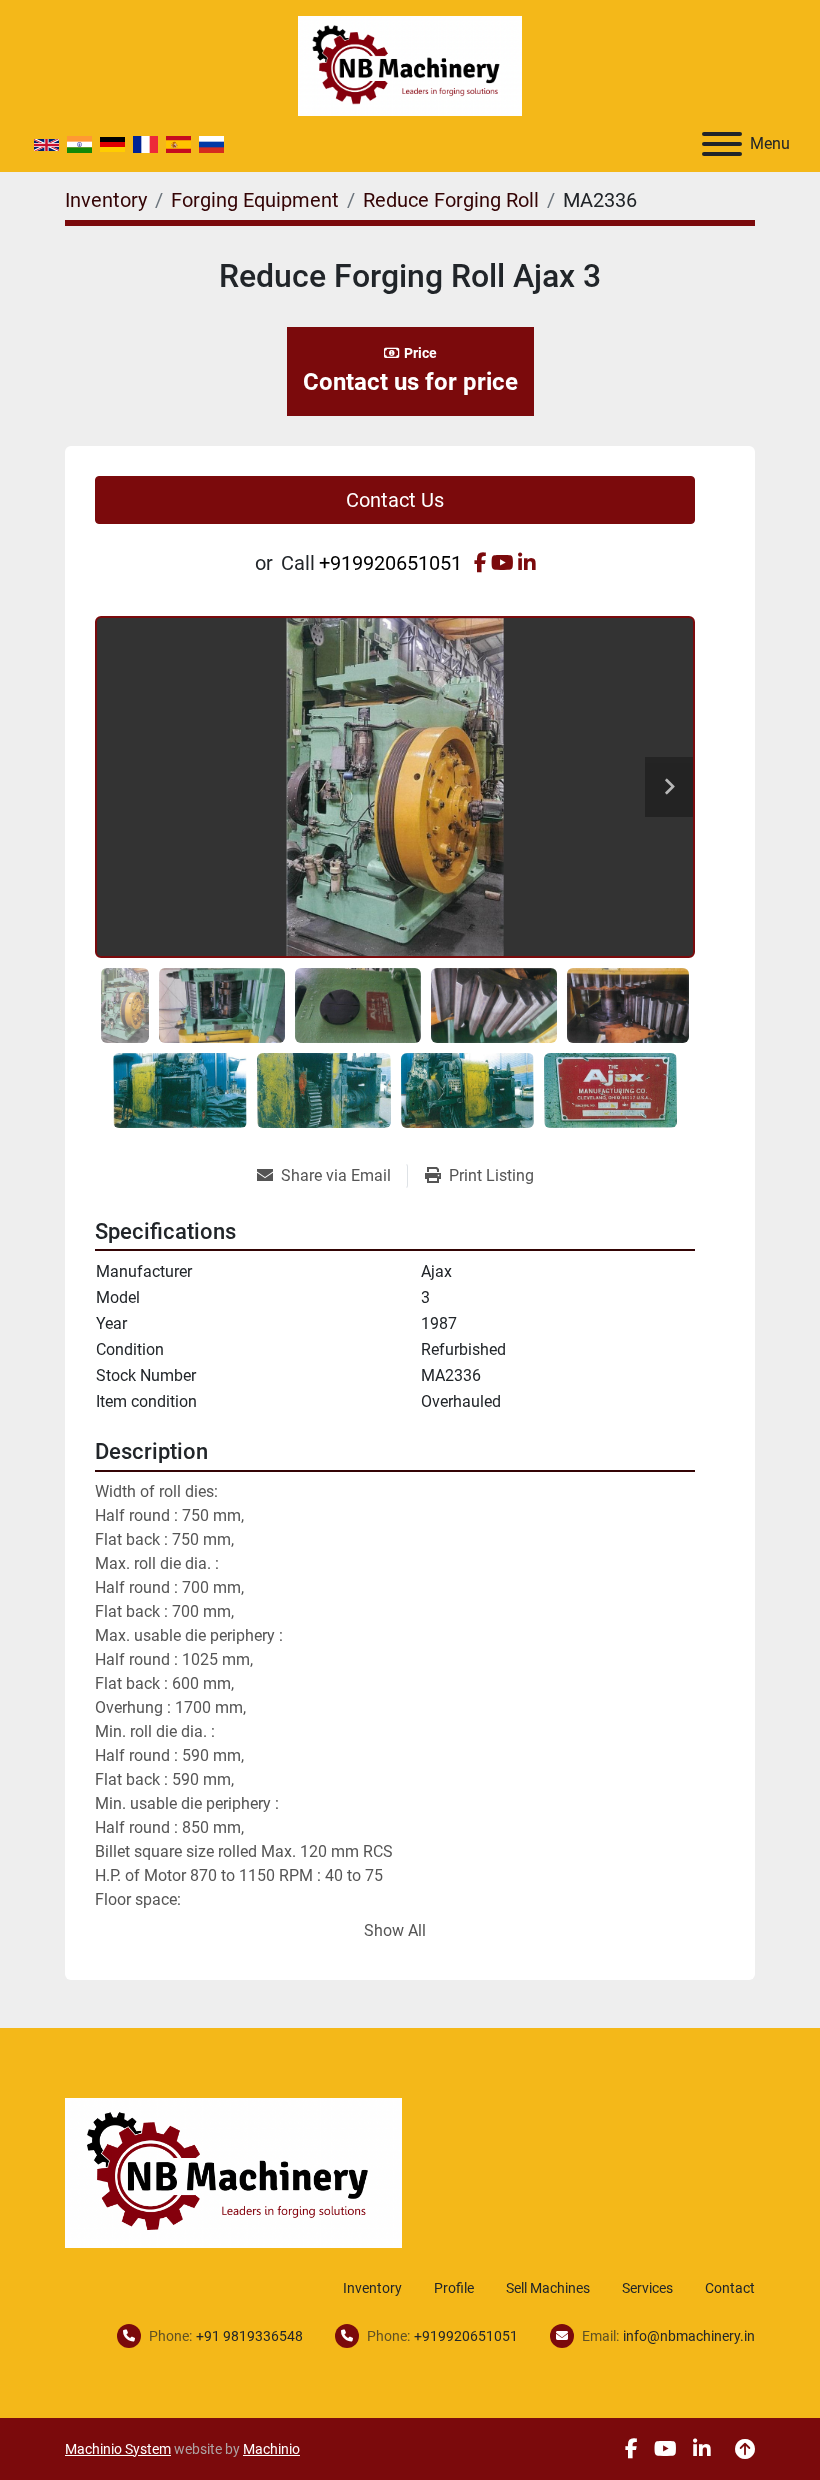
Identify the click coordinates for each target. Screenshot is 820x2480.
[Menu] (722, 144)
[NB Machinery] (233, 2171)
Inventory (372, 2288)
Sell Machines (548, 2288)
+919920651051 (390, 563)
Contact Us (395, 500)
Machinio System (118, 2449)
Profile (454, 2288)
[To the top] (745, 2449)
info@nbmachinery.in (689, 2336)
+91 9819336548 (249, 2336)
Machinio (271, 2449)
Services (647, 2288)
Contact (730, 2288)
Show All (395, 1930)
